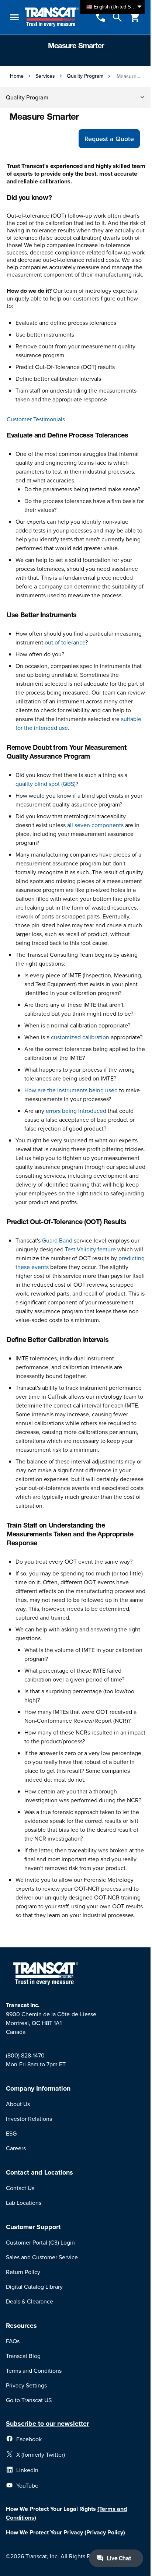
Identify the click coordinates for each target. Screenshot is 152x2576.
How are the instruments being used (71, 1090)
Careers (16, 2148)
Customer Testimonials (36, 419)
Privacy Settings (26, 2385)
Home (17, 76)
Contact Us (20, 2188)
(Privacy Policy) (105, 2532)
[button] (76, 98)
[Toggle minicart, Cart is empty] (135, 17)
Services (45, 76)
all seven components (95, 825)
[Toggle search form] (117, 17)
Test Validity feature (90, 1249)
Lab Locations (24, 2203)
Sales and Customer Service (42, 2257)
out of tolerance (65, 642)
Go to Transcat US (29, 2400)
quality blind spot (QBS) (46, 784)
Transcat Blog (23, 2356)
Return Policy (23, 2272)
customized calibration (80, 1037)
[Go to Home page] (52, 17)
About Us (18, 2104)
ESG (11, 2133)
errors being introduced (76, 1111)
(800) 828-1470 (25, 2055)
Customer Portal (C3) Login (40, 2242)
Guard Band (57, 1240)
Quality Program (85, 76)
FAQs (13, 2341)
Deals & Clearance (30, 2301)
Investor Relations (29, 2119)
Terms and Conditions (34, 2371)
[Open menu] (14, 17)
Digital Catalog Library (34, 2287)
